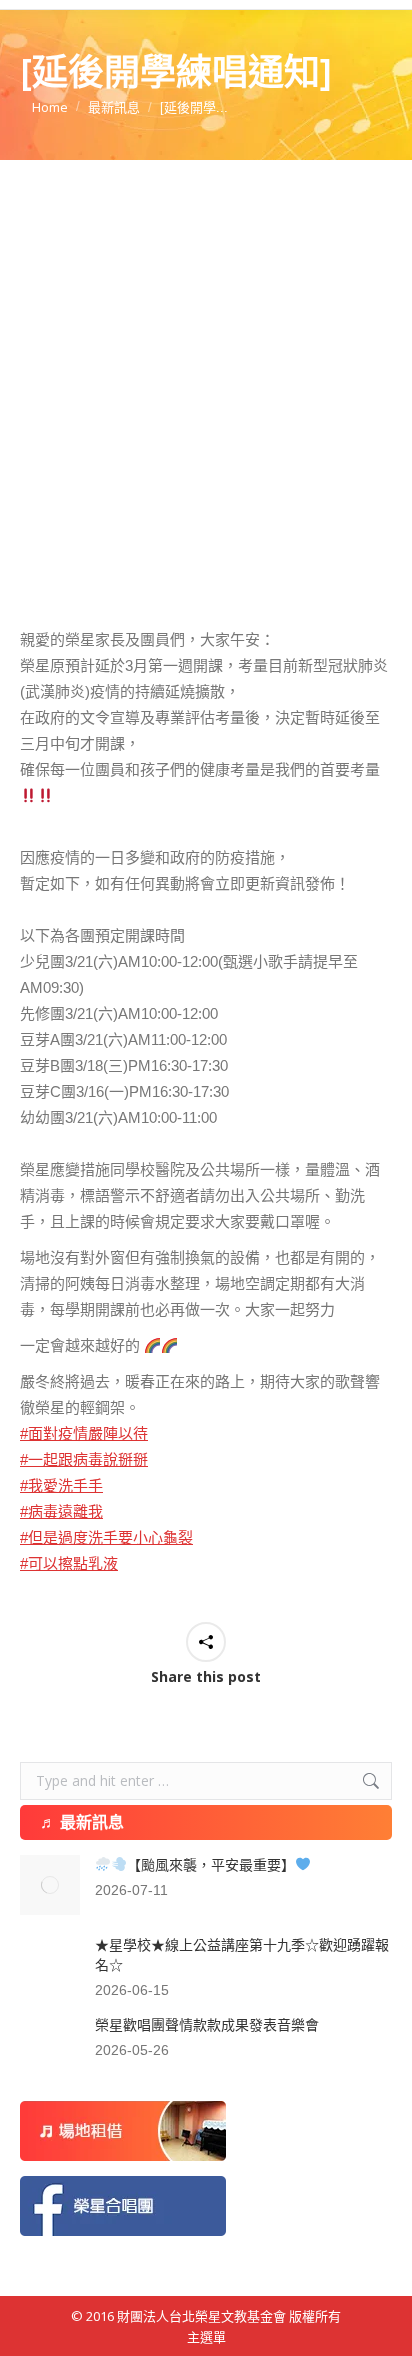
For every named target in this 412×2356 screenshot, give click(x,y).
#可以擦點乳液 (69, 1563)
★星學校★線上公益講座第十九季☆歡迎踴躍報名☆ (242, 1955)
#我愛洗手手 (61, 1485)
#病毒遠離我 (61, 1511)
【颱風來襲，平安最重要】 (211, 1865)
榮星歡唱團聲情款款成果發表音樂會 (207, 2025)
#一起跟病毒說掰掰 (84, 1459)
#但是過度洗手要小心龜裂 (106, 1537)
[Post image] (50, 1885)
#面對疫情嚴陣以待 (84, 1433)
